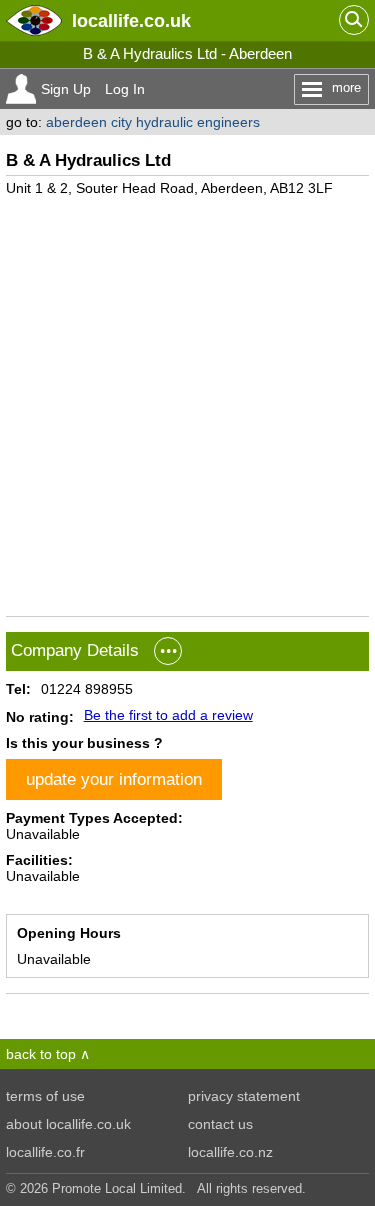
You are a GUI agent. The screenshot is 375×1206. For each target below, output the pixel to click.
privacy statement (244, 1096)
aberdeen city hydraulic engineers (153, 122)
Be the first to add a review (168, 715)
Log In (125, 89)
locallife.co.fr (45, 1152)
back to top (41, 1054)
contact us (220, 1124)
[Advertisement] (187, 398)
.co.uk (131, 20)
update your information (114, 779)
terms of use (45, 1096)
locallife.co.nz (230, 1152)
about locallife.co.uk (68, 1124)
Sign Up (66, 89)
